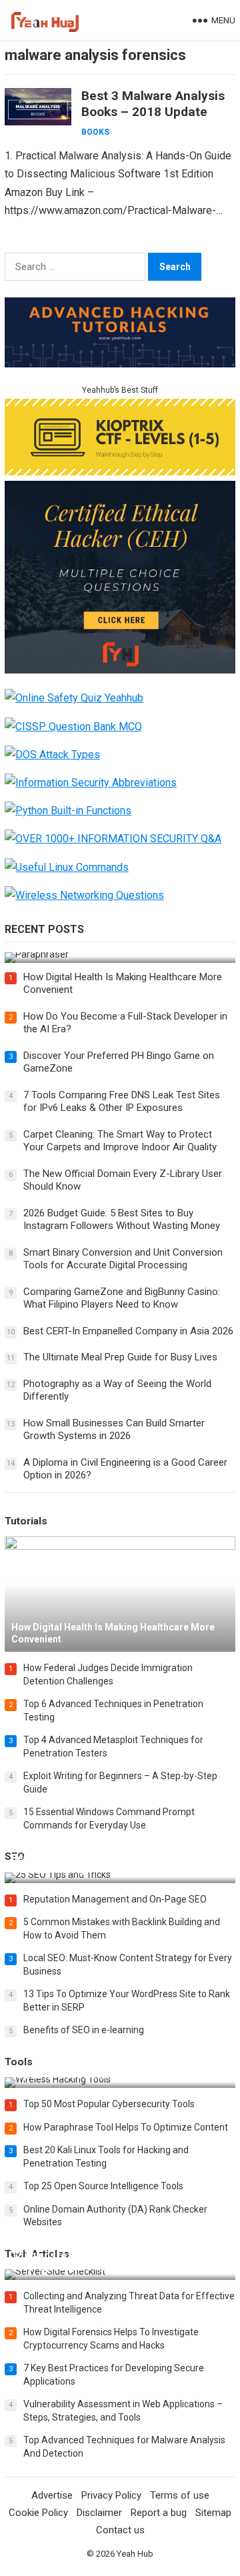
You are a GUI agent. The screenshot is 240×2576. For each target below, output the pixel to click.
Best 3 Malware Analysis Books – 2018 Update (153, 104)
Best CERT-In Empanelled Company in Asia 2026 (128, 1331)
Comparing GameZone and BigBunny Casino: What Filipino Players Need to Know (122, 1298)
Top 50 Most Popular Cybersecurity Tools (109, 2104)
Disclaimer (99, 2513)
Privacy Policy (111, 2495)
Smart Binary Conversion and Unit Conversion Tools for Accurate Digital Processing (123, 1259)
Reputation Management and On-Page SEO (115, 1899)
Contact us (120, 2530)
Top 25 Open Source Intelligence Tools (103, 2186)
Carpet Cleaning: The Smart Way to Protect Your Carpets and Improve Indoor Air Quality (120, 1141)
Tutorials (26, 1521)
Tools (19, 2062)
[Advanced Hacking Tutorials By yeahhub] (120, 364)
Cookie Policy (38, 2513)
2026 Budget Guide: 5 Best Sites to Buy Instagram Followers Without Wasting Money (122, 1220)
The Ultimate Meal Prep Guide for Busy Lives (120, 1357)
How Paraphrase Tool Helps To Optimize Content (126, 2127)
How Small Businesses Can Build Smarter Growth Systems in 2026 (114, 1430)
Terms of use (180, 2495)
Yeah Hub (135, 2554)
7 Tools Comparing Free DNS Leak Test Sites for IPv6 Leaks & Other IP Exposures (122, 1102)
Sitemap (213, 2513)
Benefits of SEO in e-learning (84, 2030)
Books (95, 132)
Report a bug (159, 2513)
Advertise (52, 2495)
